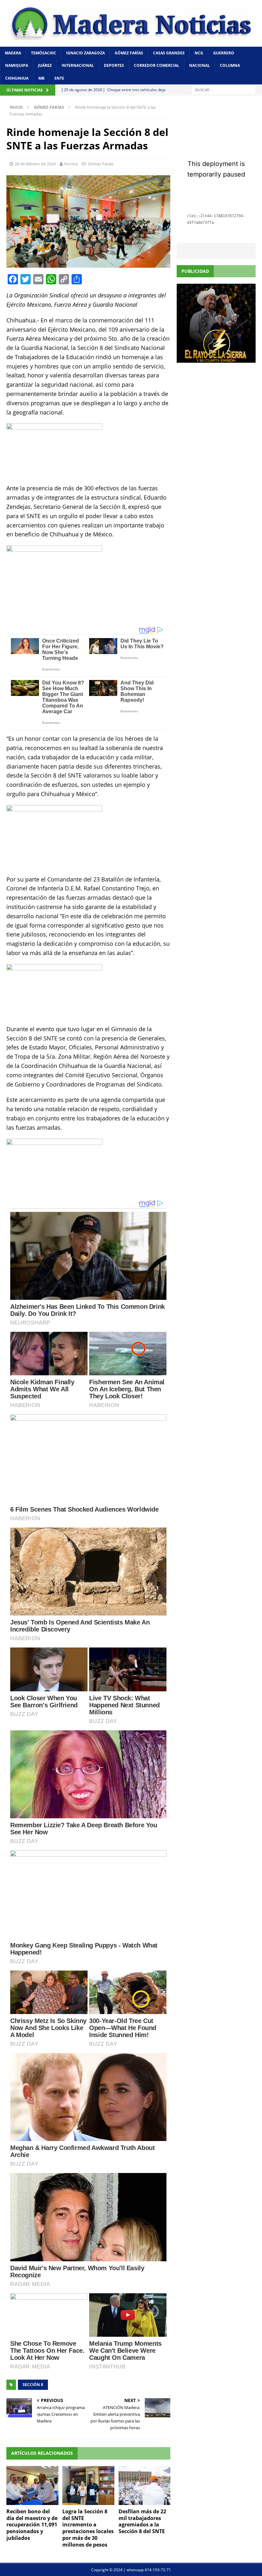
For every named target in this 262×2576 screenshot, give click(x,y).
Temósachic (44, 53)
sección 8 (33, 2385)
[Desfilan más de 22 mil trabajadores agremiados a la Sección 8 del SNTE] (145, 2485)
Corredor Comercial (157, 65)
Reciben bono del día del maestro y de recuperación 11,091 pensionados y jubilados (32, 2525)
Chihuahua (17, 78)
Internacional (78, 65)
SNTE (59, 78)
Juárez (45, 65)
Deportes (114, 65)
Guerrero (224, 53)
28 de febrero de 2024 (35, 164)
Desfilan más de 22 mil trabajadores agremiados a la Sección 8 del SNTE (142, 2521)
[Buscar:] (224, 89)
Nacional (200, 65)
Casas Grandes (169, 53)
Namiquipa (17, 65)
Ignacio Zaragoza (85, 53)
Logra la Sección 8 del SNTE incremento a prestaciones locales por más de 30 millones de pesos (88, 2528)
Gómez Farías (129, 53)
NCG (199, 53)
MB (41, 78)
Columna (230, 65)
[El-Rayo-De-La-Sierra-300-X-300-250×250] (216, 359)
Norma (71, 164)
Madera (13, 53)
